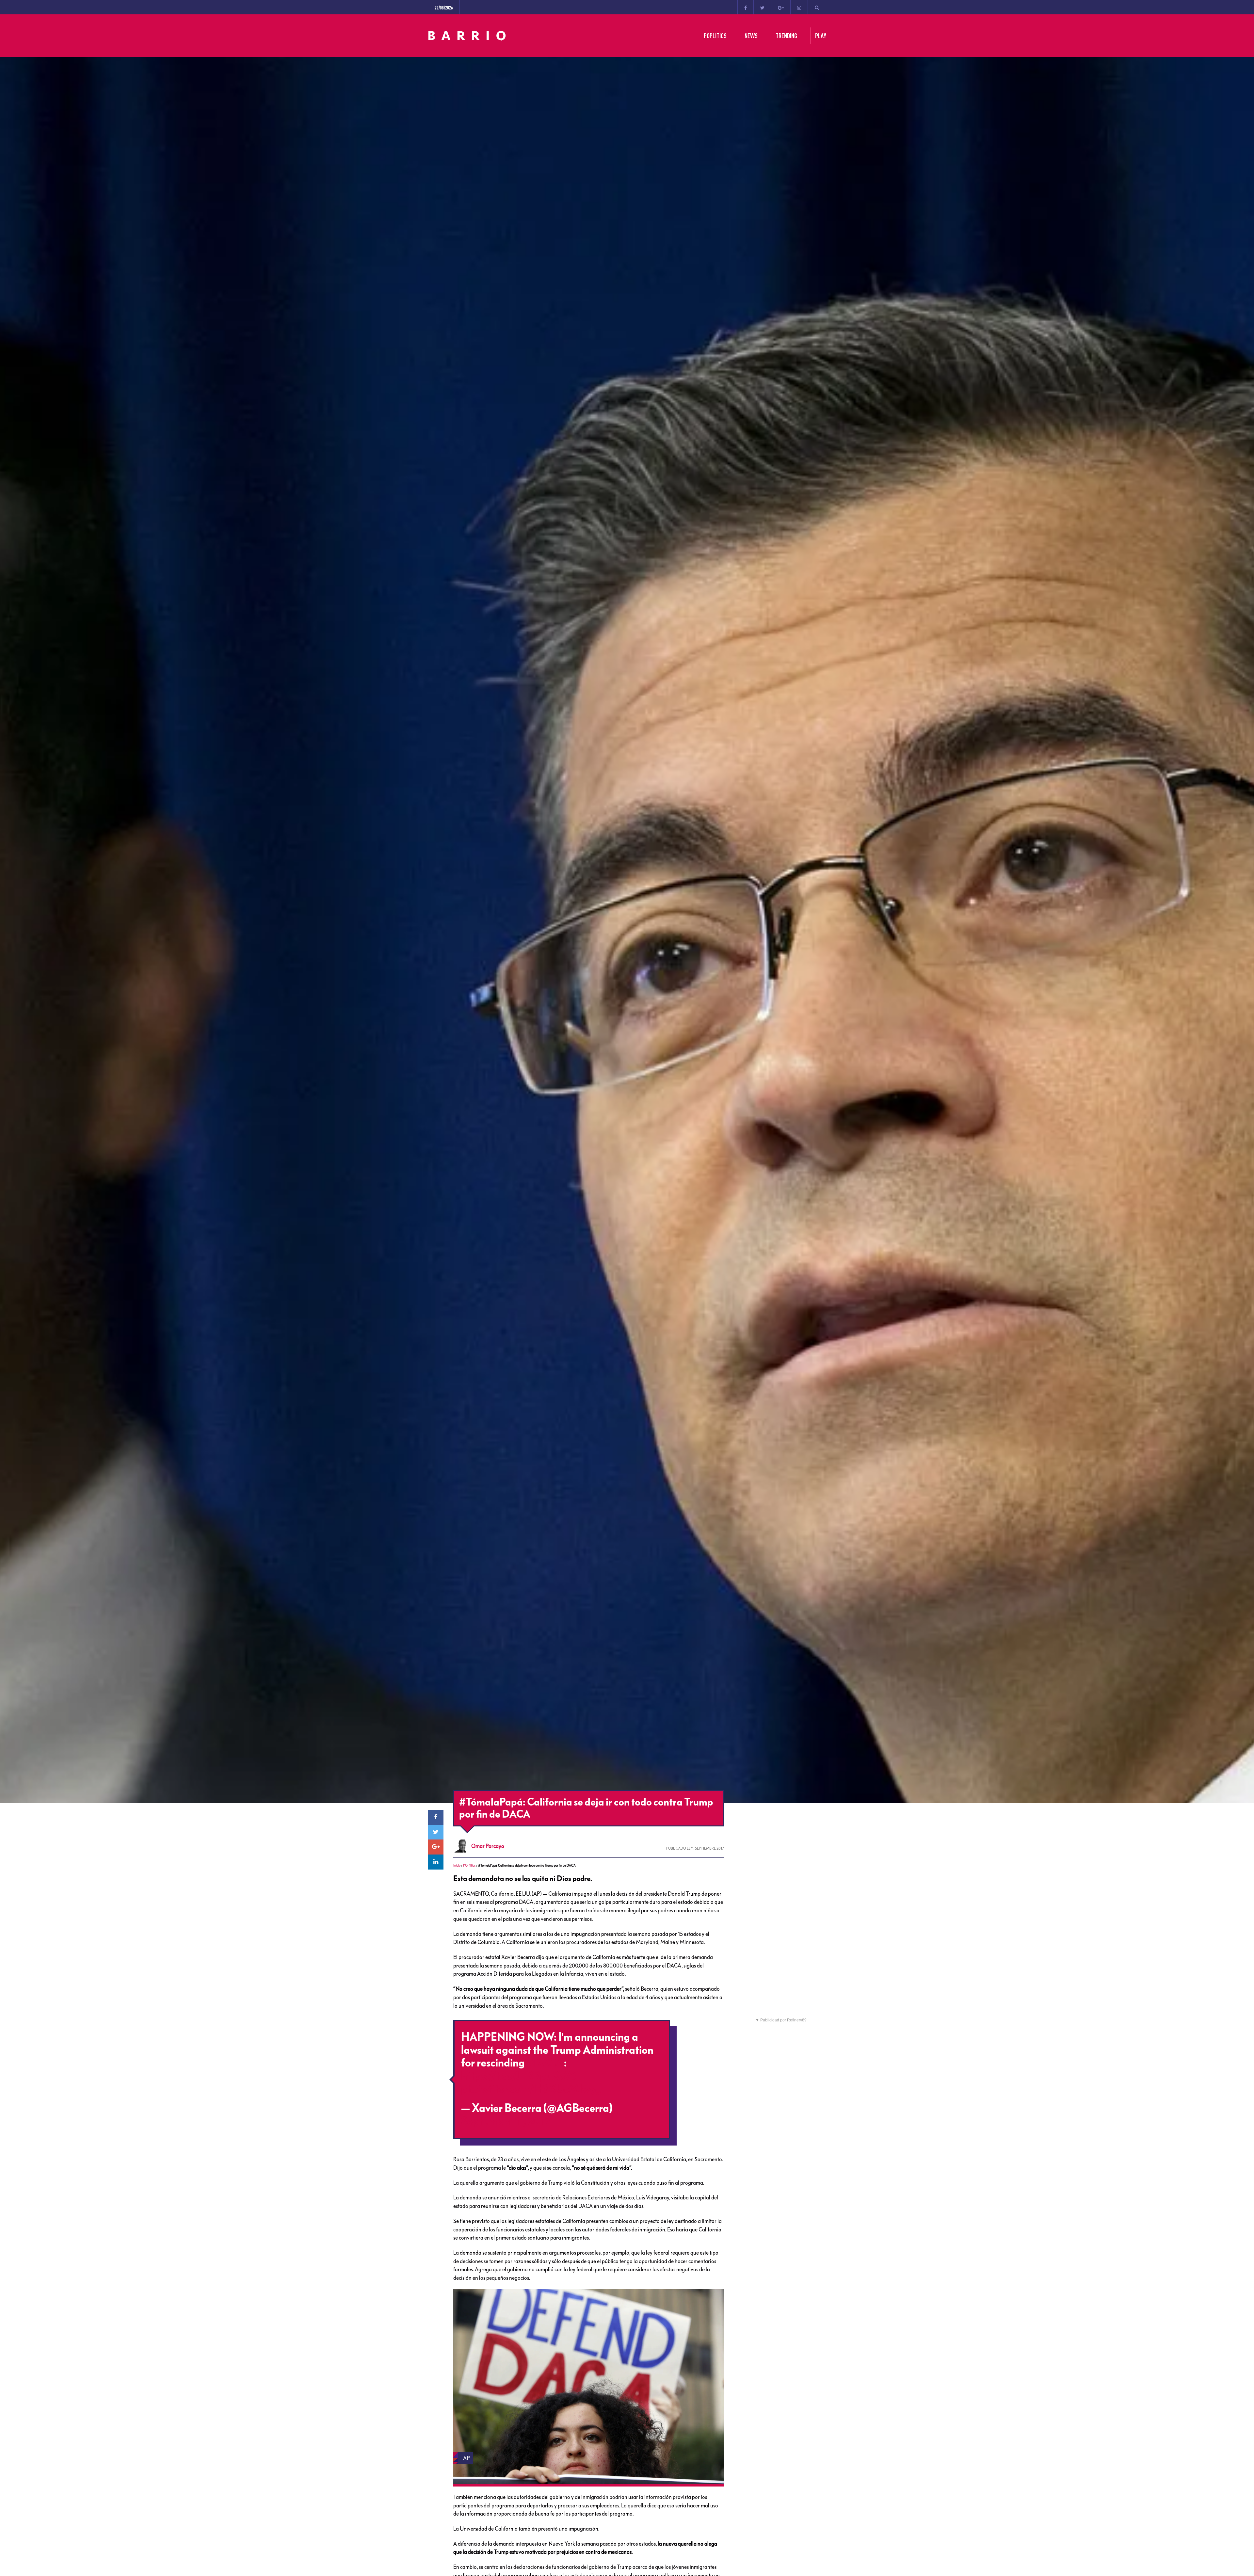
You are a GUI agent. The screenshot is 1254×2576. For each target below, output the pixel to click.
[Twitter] (762, 7)
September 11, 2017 (506, 2121)
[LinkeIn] (436, 1862)
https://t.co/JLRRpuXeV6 (519, 2076)
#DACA (545, 2063)
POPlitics (469, 1865)
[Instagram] (799, 7)
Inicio (457, 1865)
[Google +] (781, 7)
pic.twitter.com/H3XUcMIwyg (531, 2089)
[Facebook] (746, 7)
